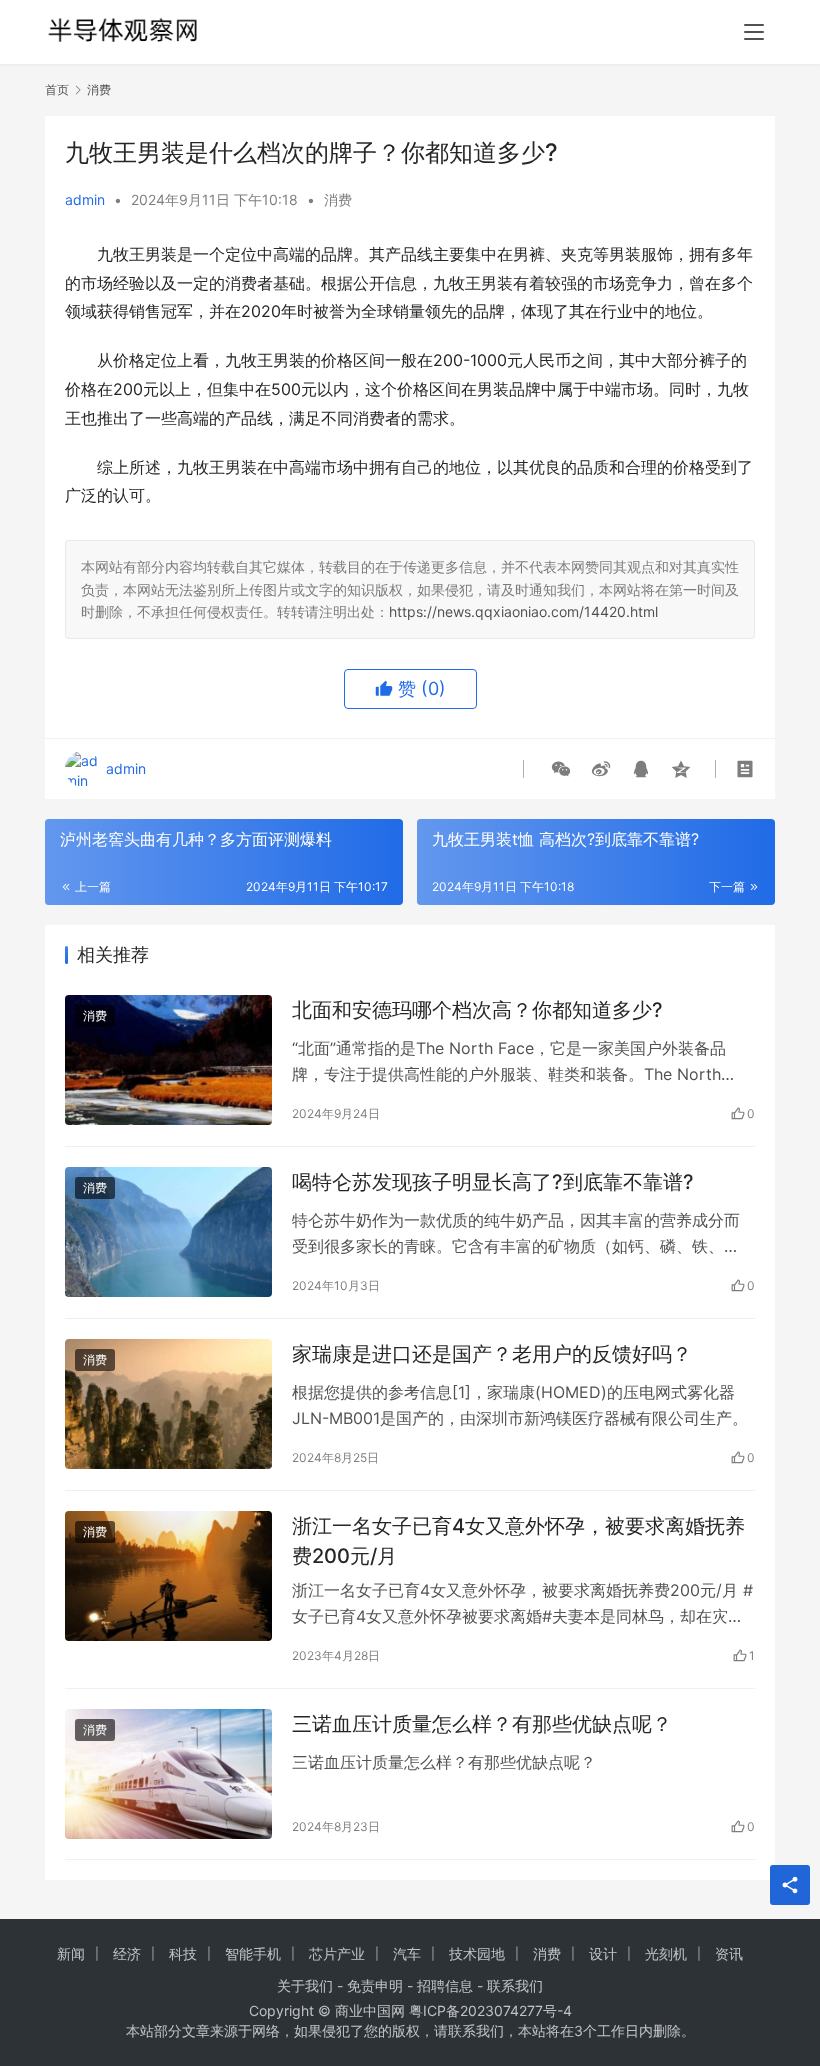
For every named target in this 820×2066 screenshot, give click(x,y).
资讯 (729, 1953)
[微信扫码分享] (561, 769)
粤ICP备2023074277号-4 (490, 2010)
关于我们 (305, 1985)
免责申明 (375, 1985)
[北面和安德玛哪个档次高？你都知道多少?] (168, 1059)
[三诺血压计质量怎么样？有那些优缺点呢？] (168, 1773)
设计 (603, 1953)
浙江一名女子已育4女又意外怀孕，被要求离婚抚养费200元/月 (518, 1540)
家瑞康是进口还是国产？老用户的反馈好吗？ (492, 1354)
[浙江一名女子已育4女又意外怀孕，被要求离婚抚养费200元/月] (168, 1575)
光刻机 (666, 1953)
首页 (57, 89)
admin (85, 199)
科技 (183, 1953)
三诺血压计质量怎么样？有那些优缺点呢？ (482, 1724)
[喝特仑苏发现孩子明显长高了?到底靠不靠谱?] (168, 1231)
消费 (338, 199)
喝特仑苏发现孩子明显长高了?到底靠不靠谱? (493, 1182)
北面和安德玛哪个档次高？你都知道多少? (477, 1010)
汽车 (407, 1953)
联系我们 (515, 1985)
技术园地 (477, 1953)
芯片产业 (337, 1953)
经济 (127, 1953)
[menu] (754, 32)
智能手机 (253, 1953)
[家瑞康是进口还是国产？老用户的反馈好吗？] (168, 1403)
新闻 (71, 1953)
